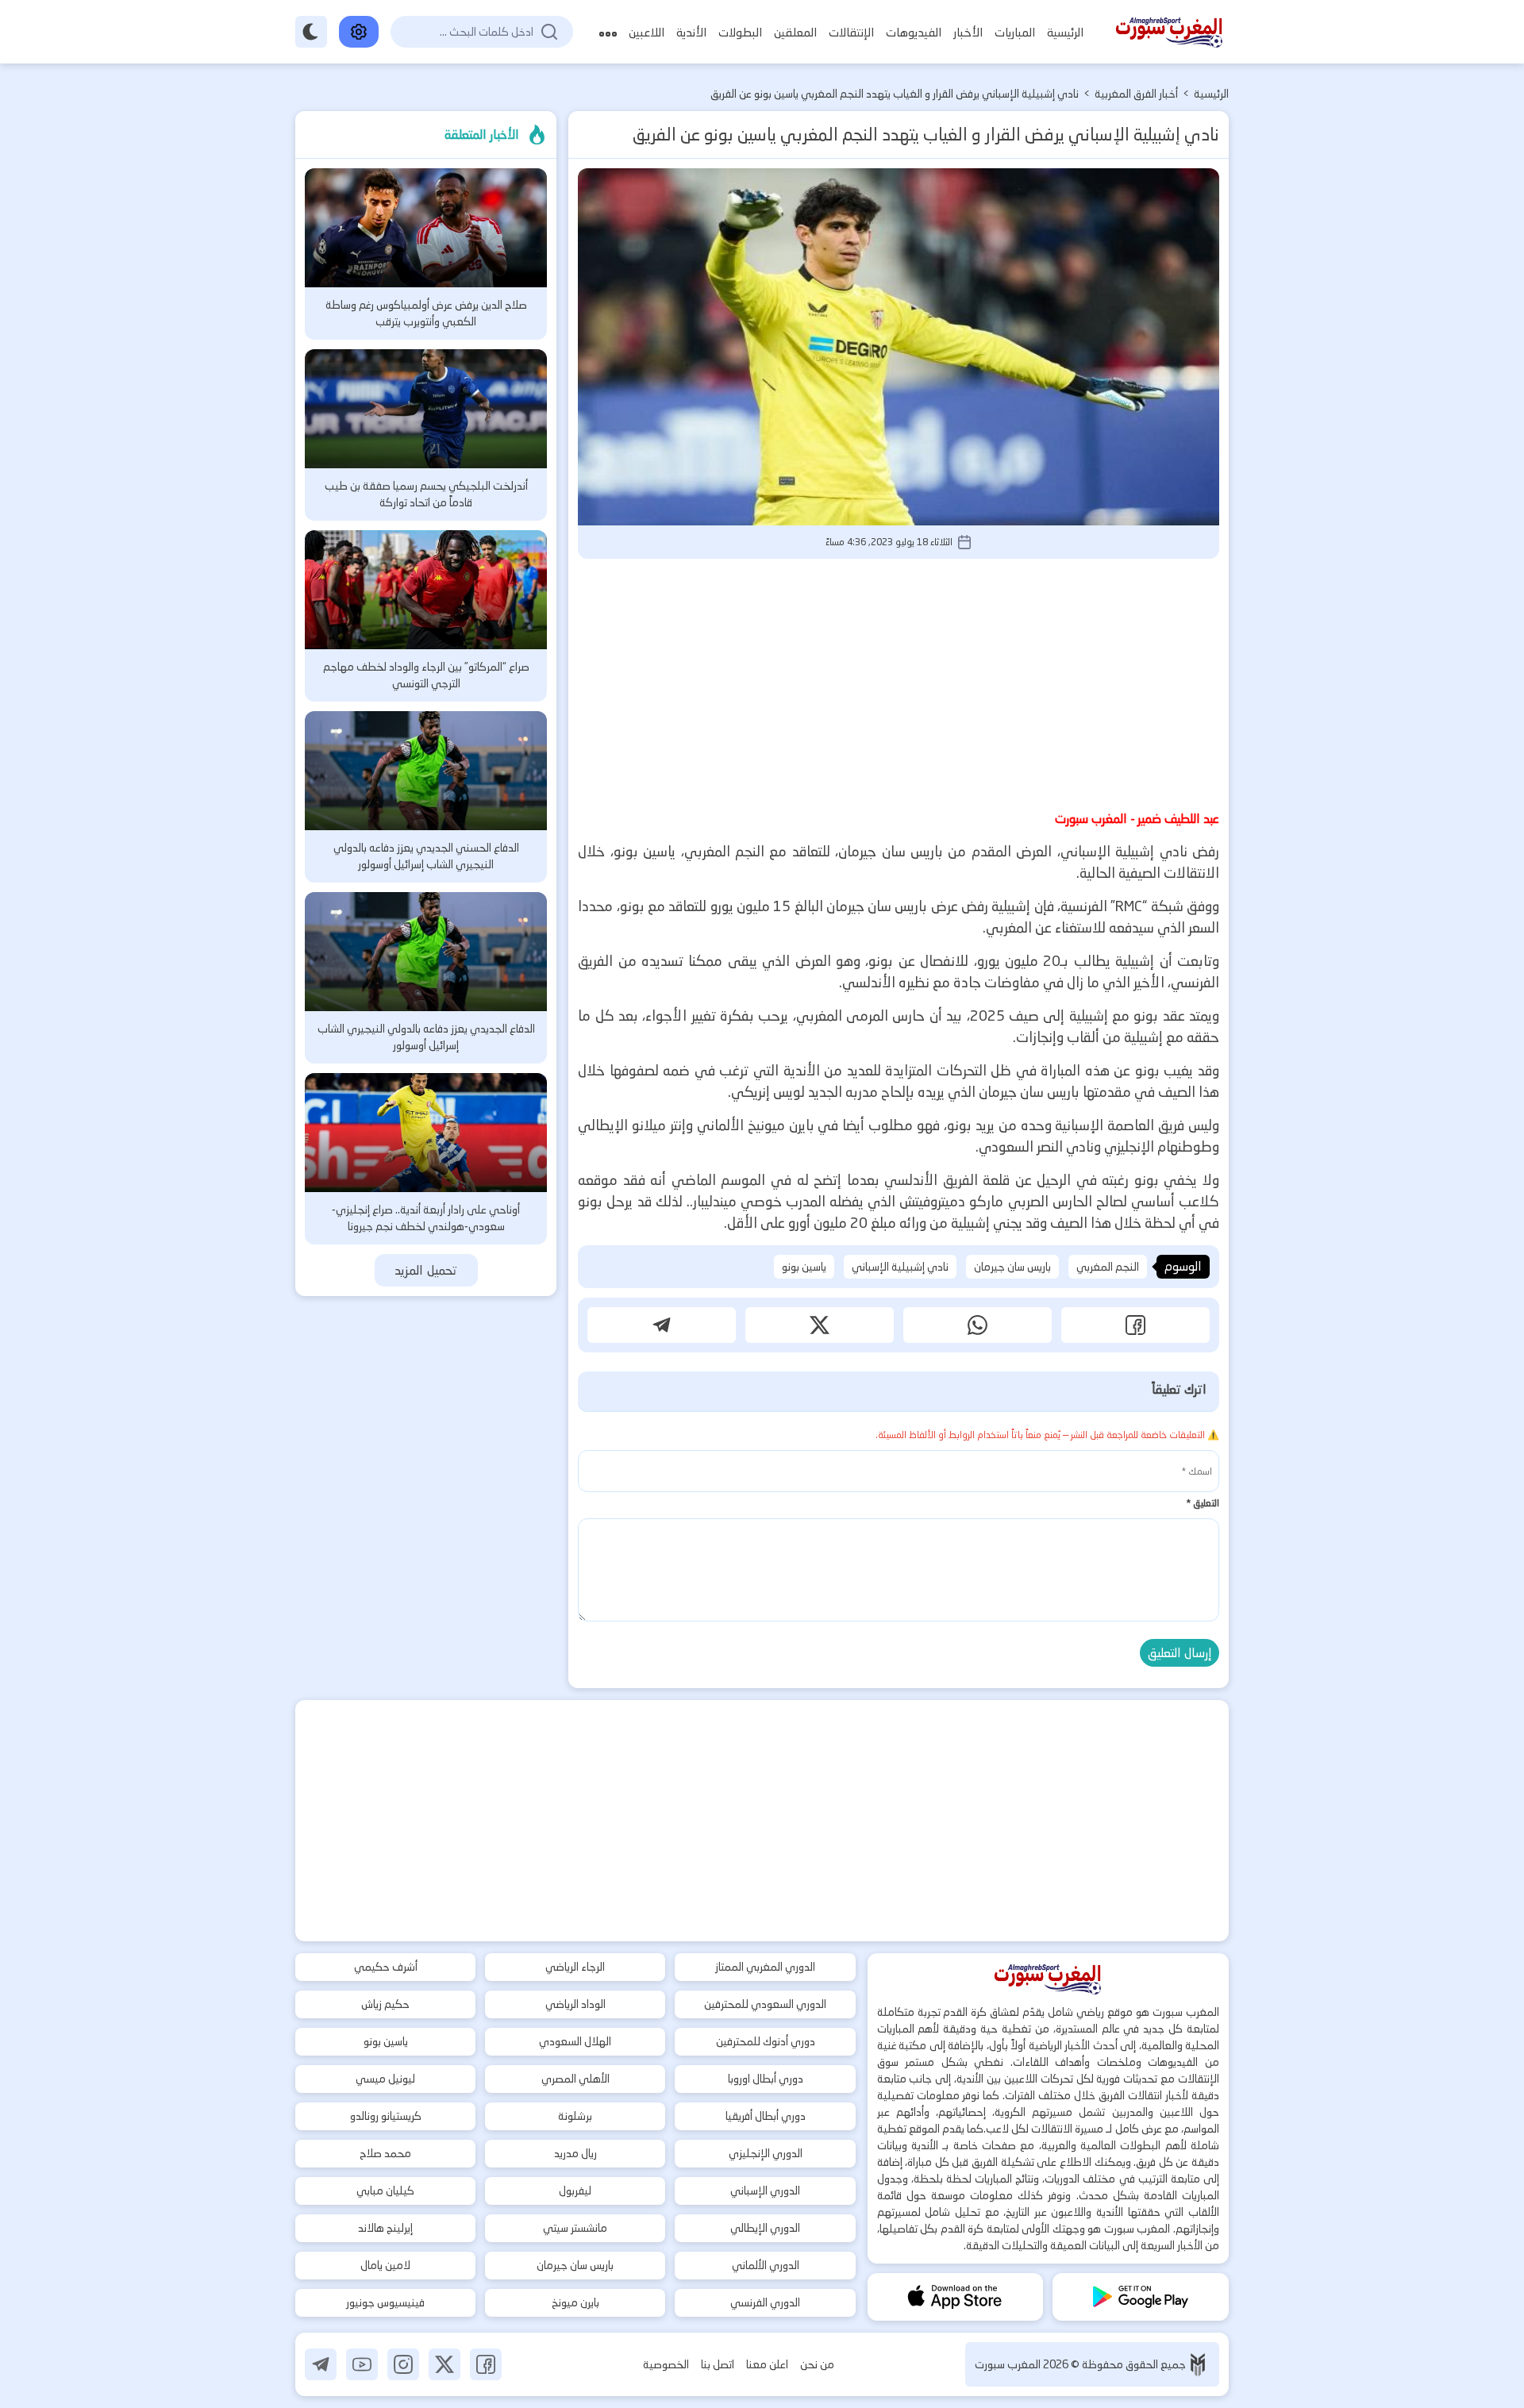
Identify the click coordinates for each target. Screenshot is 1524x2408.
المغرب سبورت (1009, 2364)
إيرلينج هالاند (385, 2228)
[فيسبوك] (486, 2364)
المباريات (1015, 32)
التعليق (1203, 1503)
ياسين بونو (804, 1267)
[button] (1135, 1325)
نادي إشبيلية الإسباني (900, 1267)
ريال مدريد (575, 2153)
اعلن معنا (767, 2364)
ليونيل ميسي (385, 2079)
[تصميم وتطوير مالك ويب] (1198, 2365)
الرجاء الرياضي (575, 1967)
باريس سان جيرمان (1012, 1267)
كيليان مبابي (385, 2191)
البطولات (740, 32)
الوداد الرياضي (575, 2004)
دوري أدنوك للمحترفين (766, 2041)
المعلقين (795, 32)
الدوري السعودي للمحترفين (765, 2004)
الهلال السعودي (575, 2041)
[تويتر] (444, 2364)
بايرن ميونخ (575, 2302)
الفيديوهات (914, 32)
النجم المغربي (1108, 1267)
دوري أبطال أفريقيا (766, 2116)
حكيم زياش (385, 2004)
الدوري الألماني (766, 2265)
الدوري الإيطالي (765, 2228)
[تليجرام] (321, 2364)
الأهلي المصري (575, 2079)
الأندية (691, 32)
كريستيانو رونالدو (386, 2116)
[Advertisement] (899, 682)
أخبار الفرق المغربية (1136, 94)
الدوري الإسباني (765, 2191)
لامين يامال (385, 2265)
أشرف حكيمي (386, 1967)
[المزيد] (608, 32)
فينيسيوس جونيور (385, 2302)
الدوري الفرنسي (765, 2302)
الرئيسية (1065, 32)
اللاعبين (647, 32)
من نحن (817, 2364)
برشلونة (575, 2116)
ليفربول (575, 2191)
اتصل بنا (718, 2364)
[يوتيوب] (362, 2364)
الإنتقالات (851, 32)
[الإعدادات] (359, 32)
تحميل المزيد (426, 1270)
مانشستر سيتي (575, 2228)
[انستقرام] (403, 2364)
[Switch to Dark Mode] (311, 32)
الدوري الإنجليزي (766, 2153)
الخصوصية (666, 2364)
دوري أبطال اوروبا (766, 2079)
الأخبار (968, 32)
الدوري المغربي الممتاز (765, 1967)
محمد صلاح (385, 2153)
